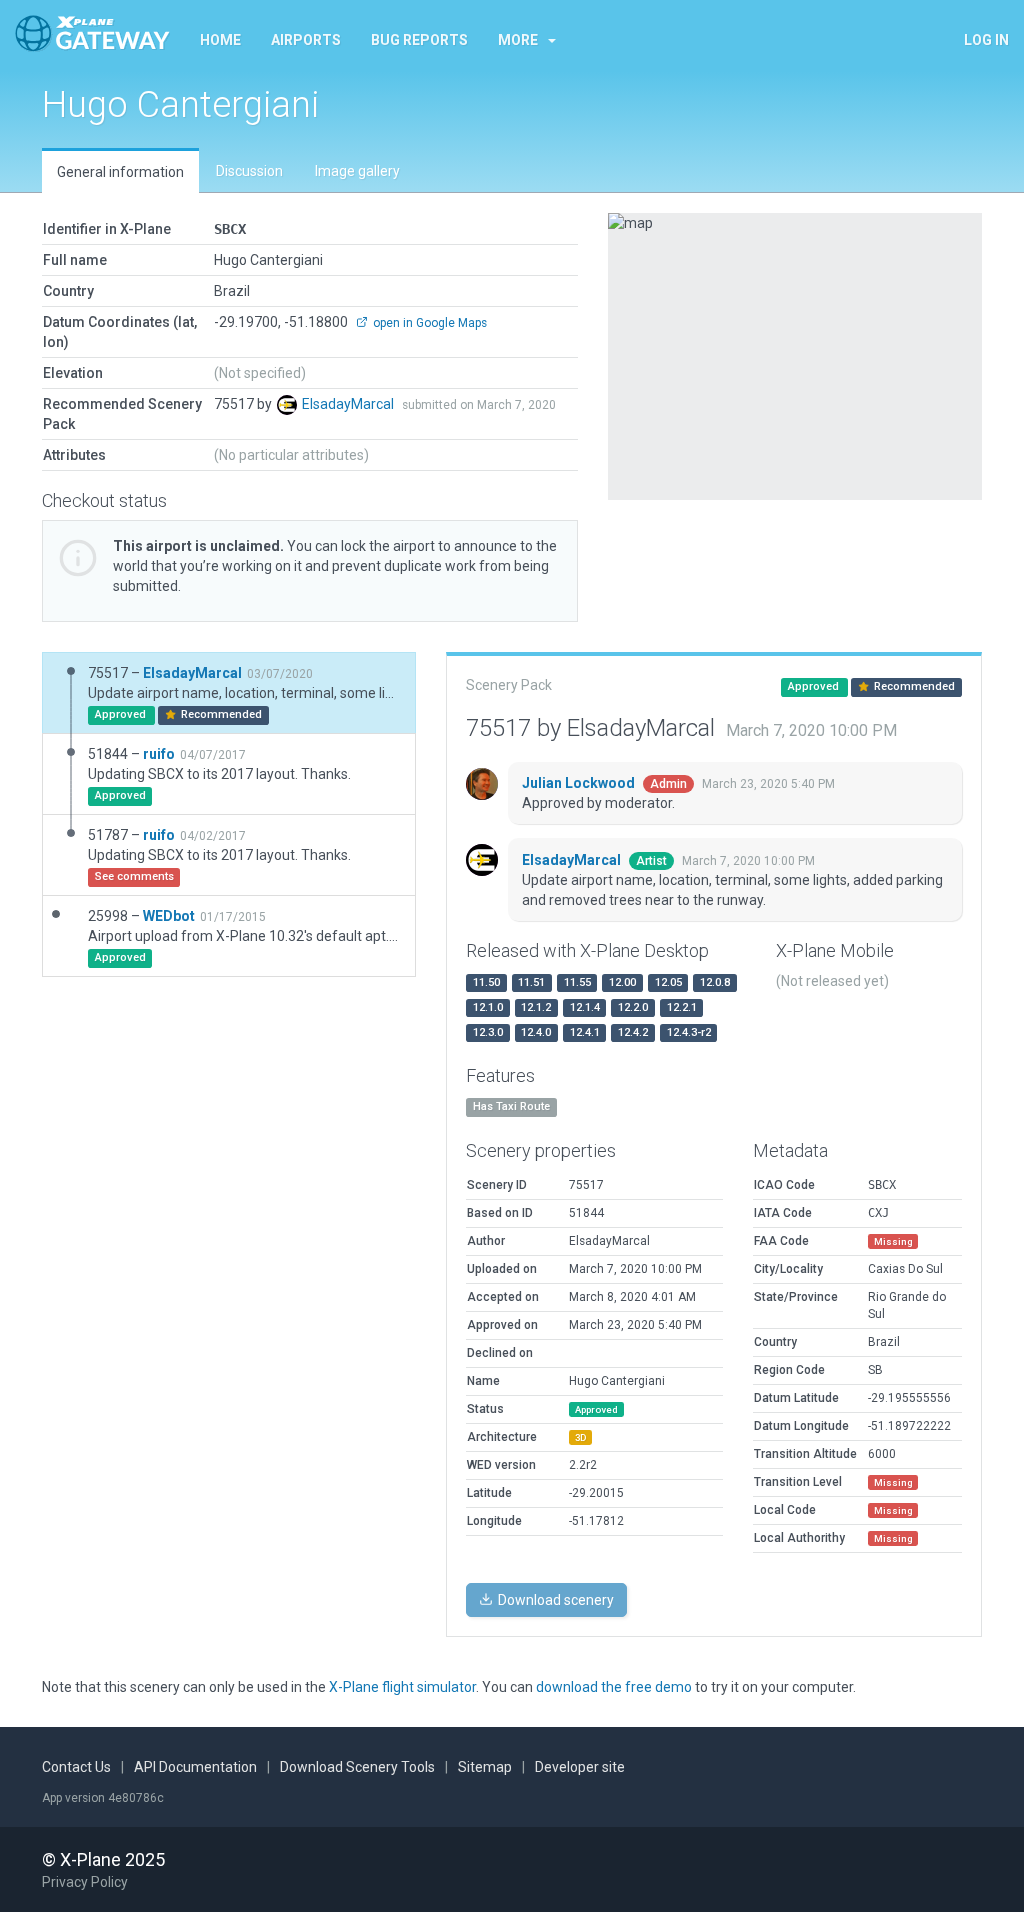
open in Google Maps (428, 323)
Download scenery (554, 1600)
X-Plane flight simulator (402, 1687)
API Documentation (195, 1767)
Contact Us (76, 1767)
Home (220, 40)
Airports (306, 40)
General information (120, 172)
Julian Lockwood (580, 783)
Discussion (249, 171)
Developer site (580, 1767)
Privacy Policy (85, 1882)
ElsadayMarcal (349, 404)
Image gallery (357, 171)
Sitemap (485, 1767)
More (518, 40)
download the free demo (614, 1687)
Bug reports (419, 40)
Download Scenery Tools (357, 1767)
